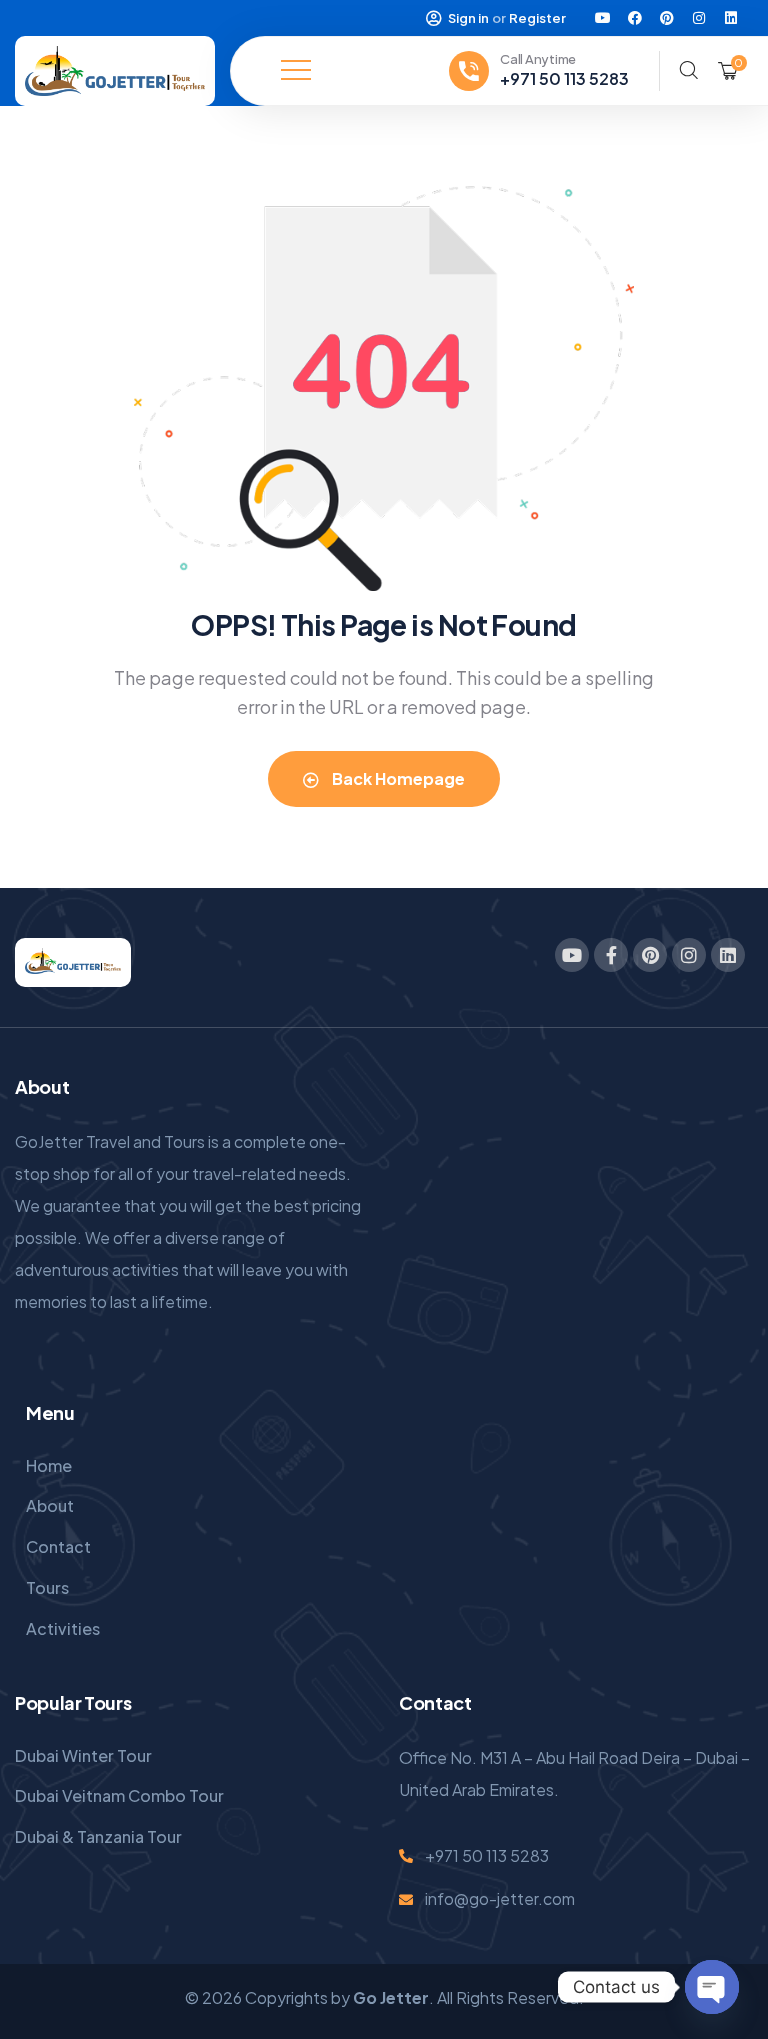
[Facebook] (635, 18)
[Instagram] (699, 18)
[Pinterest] (667, 18)
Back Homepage (397, 778)
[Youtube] (603, 18)
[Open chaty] (712, 1987)
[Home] (115, 71)
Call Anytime (538, 59)
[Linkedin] (731, 18)
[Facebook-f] (611, 955)
